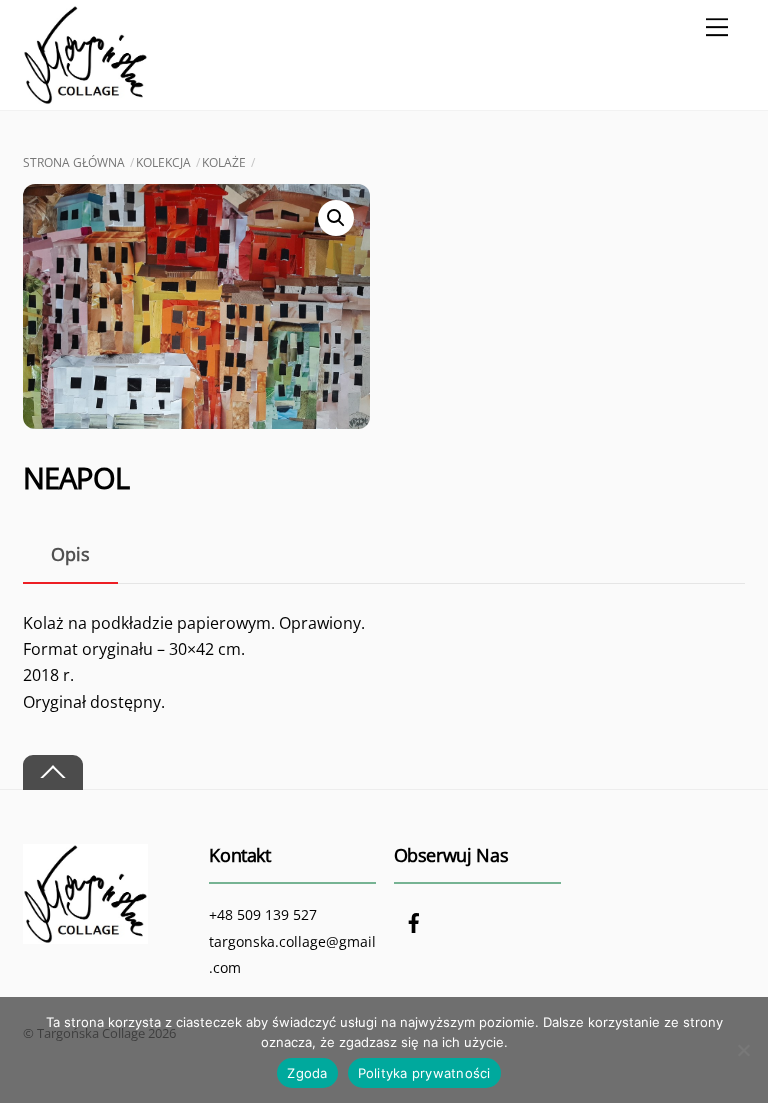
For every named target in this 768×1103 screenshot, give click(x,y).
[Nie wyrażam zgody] (743, 1050)
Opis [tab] (70, 554)
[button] (336, 218)
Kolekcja (163, 162)
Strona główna (74, 162)
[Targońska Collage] (85, 95)
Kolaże (224, 162)
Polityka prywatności (424, 1073)
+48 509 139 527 (263, 914)
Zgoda (307, 1073)
